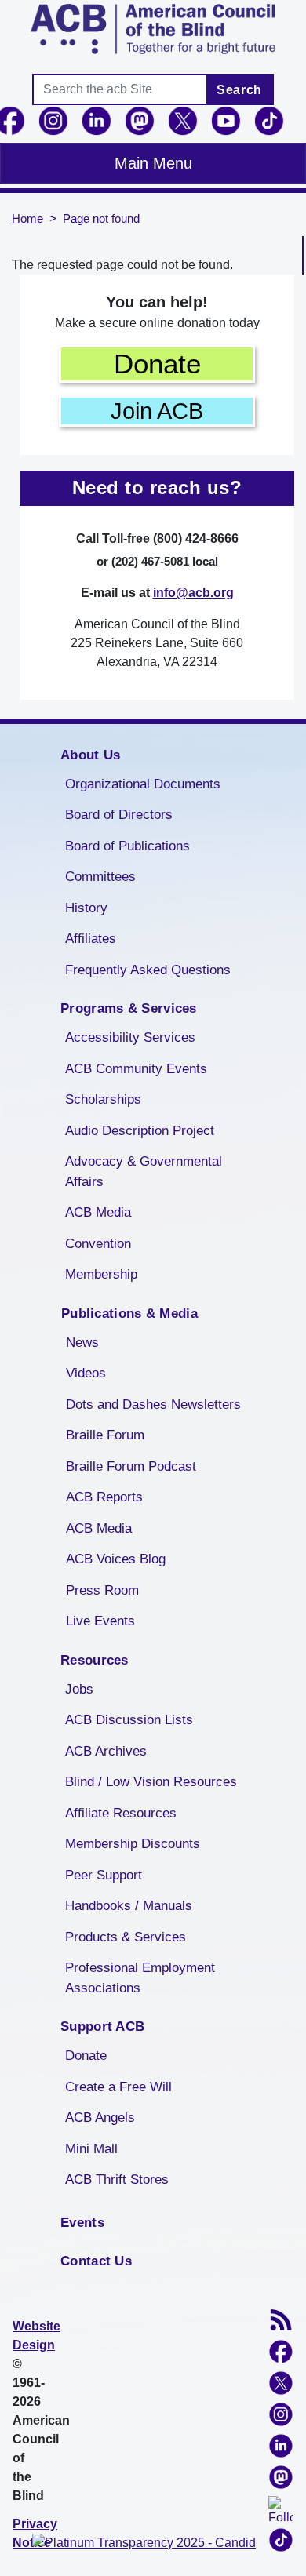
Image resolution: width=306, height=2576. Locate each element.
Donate (157, 364)
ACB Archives (106, 1751)
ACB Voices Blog (116, 1559)
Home (27, 219)
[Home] (153, 29)
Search (239, 90)
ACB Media (98, 1212)
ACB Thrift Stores (117, 2179)
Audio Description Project (140, 1131)
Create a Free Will (118, 2087)
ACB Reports (104, 1497)
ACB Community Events (136, 1069)
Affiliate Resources (121, 1813)
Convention (98, 1244)
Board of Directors (119, 815)
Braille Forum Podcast (131, 1466)
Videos (86, 1373)
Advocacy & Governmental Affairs (144, 1172)
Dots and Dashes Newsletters (153, 1404)
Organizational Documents (143, 784)
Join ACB (157, 411)
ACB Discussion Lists (129, 1720)
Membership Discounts (133, 1844)
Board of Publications (127, 846)
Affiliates (91, 939)
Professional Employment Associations (140, 1978)
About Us (90, 755)
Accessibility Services (130, 1037)
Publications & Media (129, 1313)
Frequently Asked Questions (148, 970)
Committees (100, 877)
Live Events (100, 1621)
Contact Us (96, 2261)
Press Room (102, 1590)
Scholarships (103, 1099)
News (82, 1343)
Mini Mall (91, 2149)
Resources (95, 1660)
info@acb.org (193, 593)
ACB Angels (100, 2118)
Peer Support (104, 1875)
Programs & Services (129, 1008)
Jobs (79, 1689)
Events (82, 2223)
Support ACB (102, 2027)
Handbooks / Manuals (129, 1906)
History (86, 908)
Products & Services (126, 1937)
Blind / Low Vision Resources (151, 1782)
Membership (101, 1274)
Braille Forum (105, 1435)
